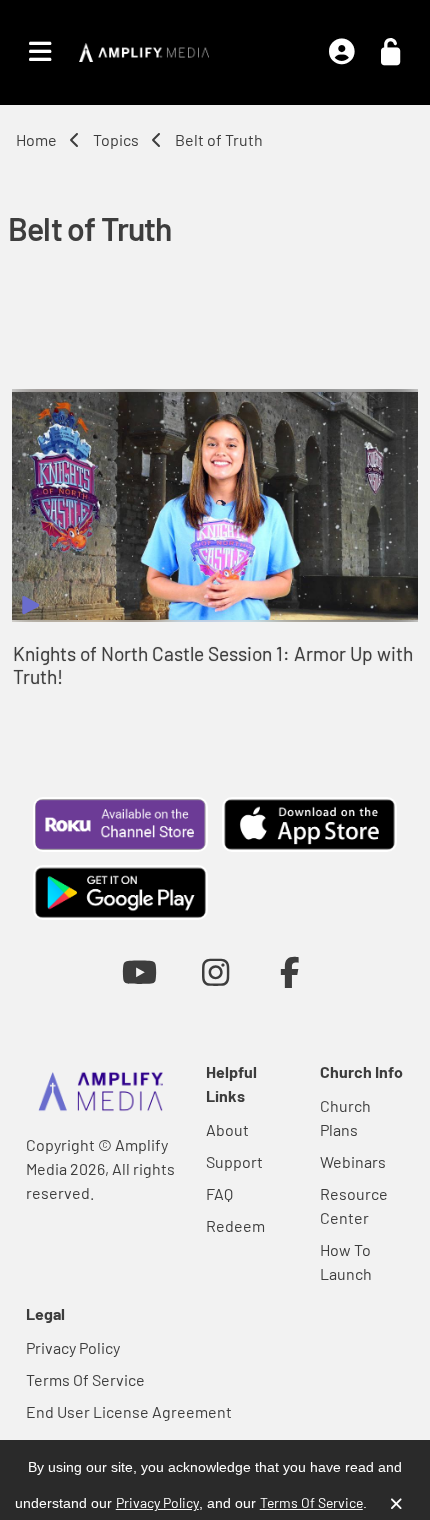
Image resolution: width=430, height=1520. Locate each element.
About (227, 1129)
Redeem (235, 1225)
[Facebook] (290, 971)
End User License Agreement (129, 1411)
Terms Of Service (85, 1379)
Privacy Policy (73, 1347)
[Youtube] (139, 971)
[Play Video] (215, 505)
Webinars (353, 1161)
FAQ (219, 1193)
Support (234, 1161)
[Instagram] (215, 971)
